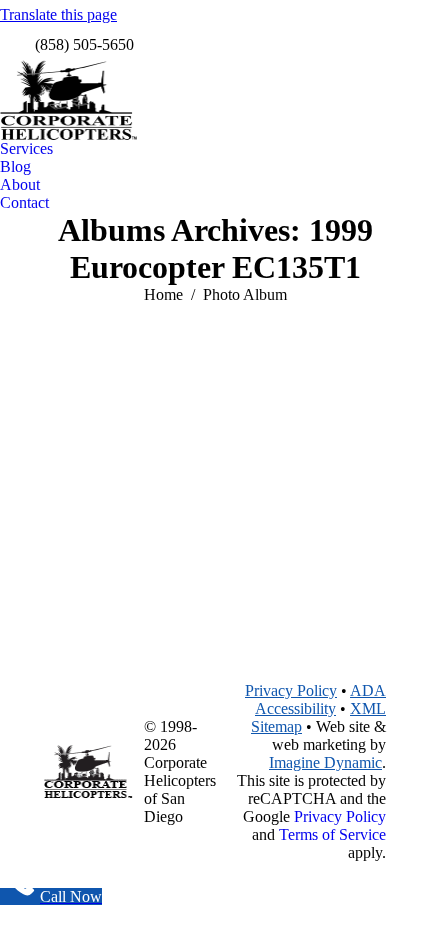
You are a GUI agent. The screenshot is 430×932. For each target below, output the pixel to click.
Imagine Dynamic (325, 762)
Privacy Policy (291, 690)
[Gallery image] (215, 468)
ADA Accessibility (320, 699)
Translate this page (58, 14)
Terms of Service (332, 834)
